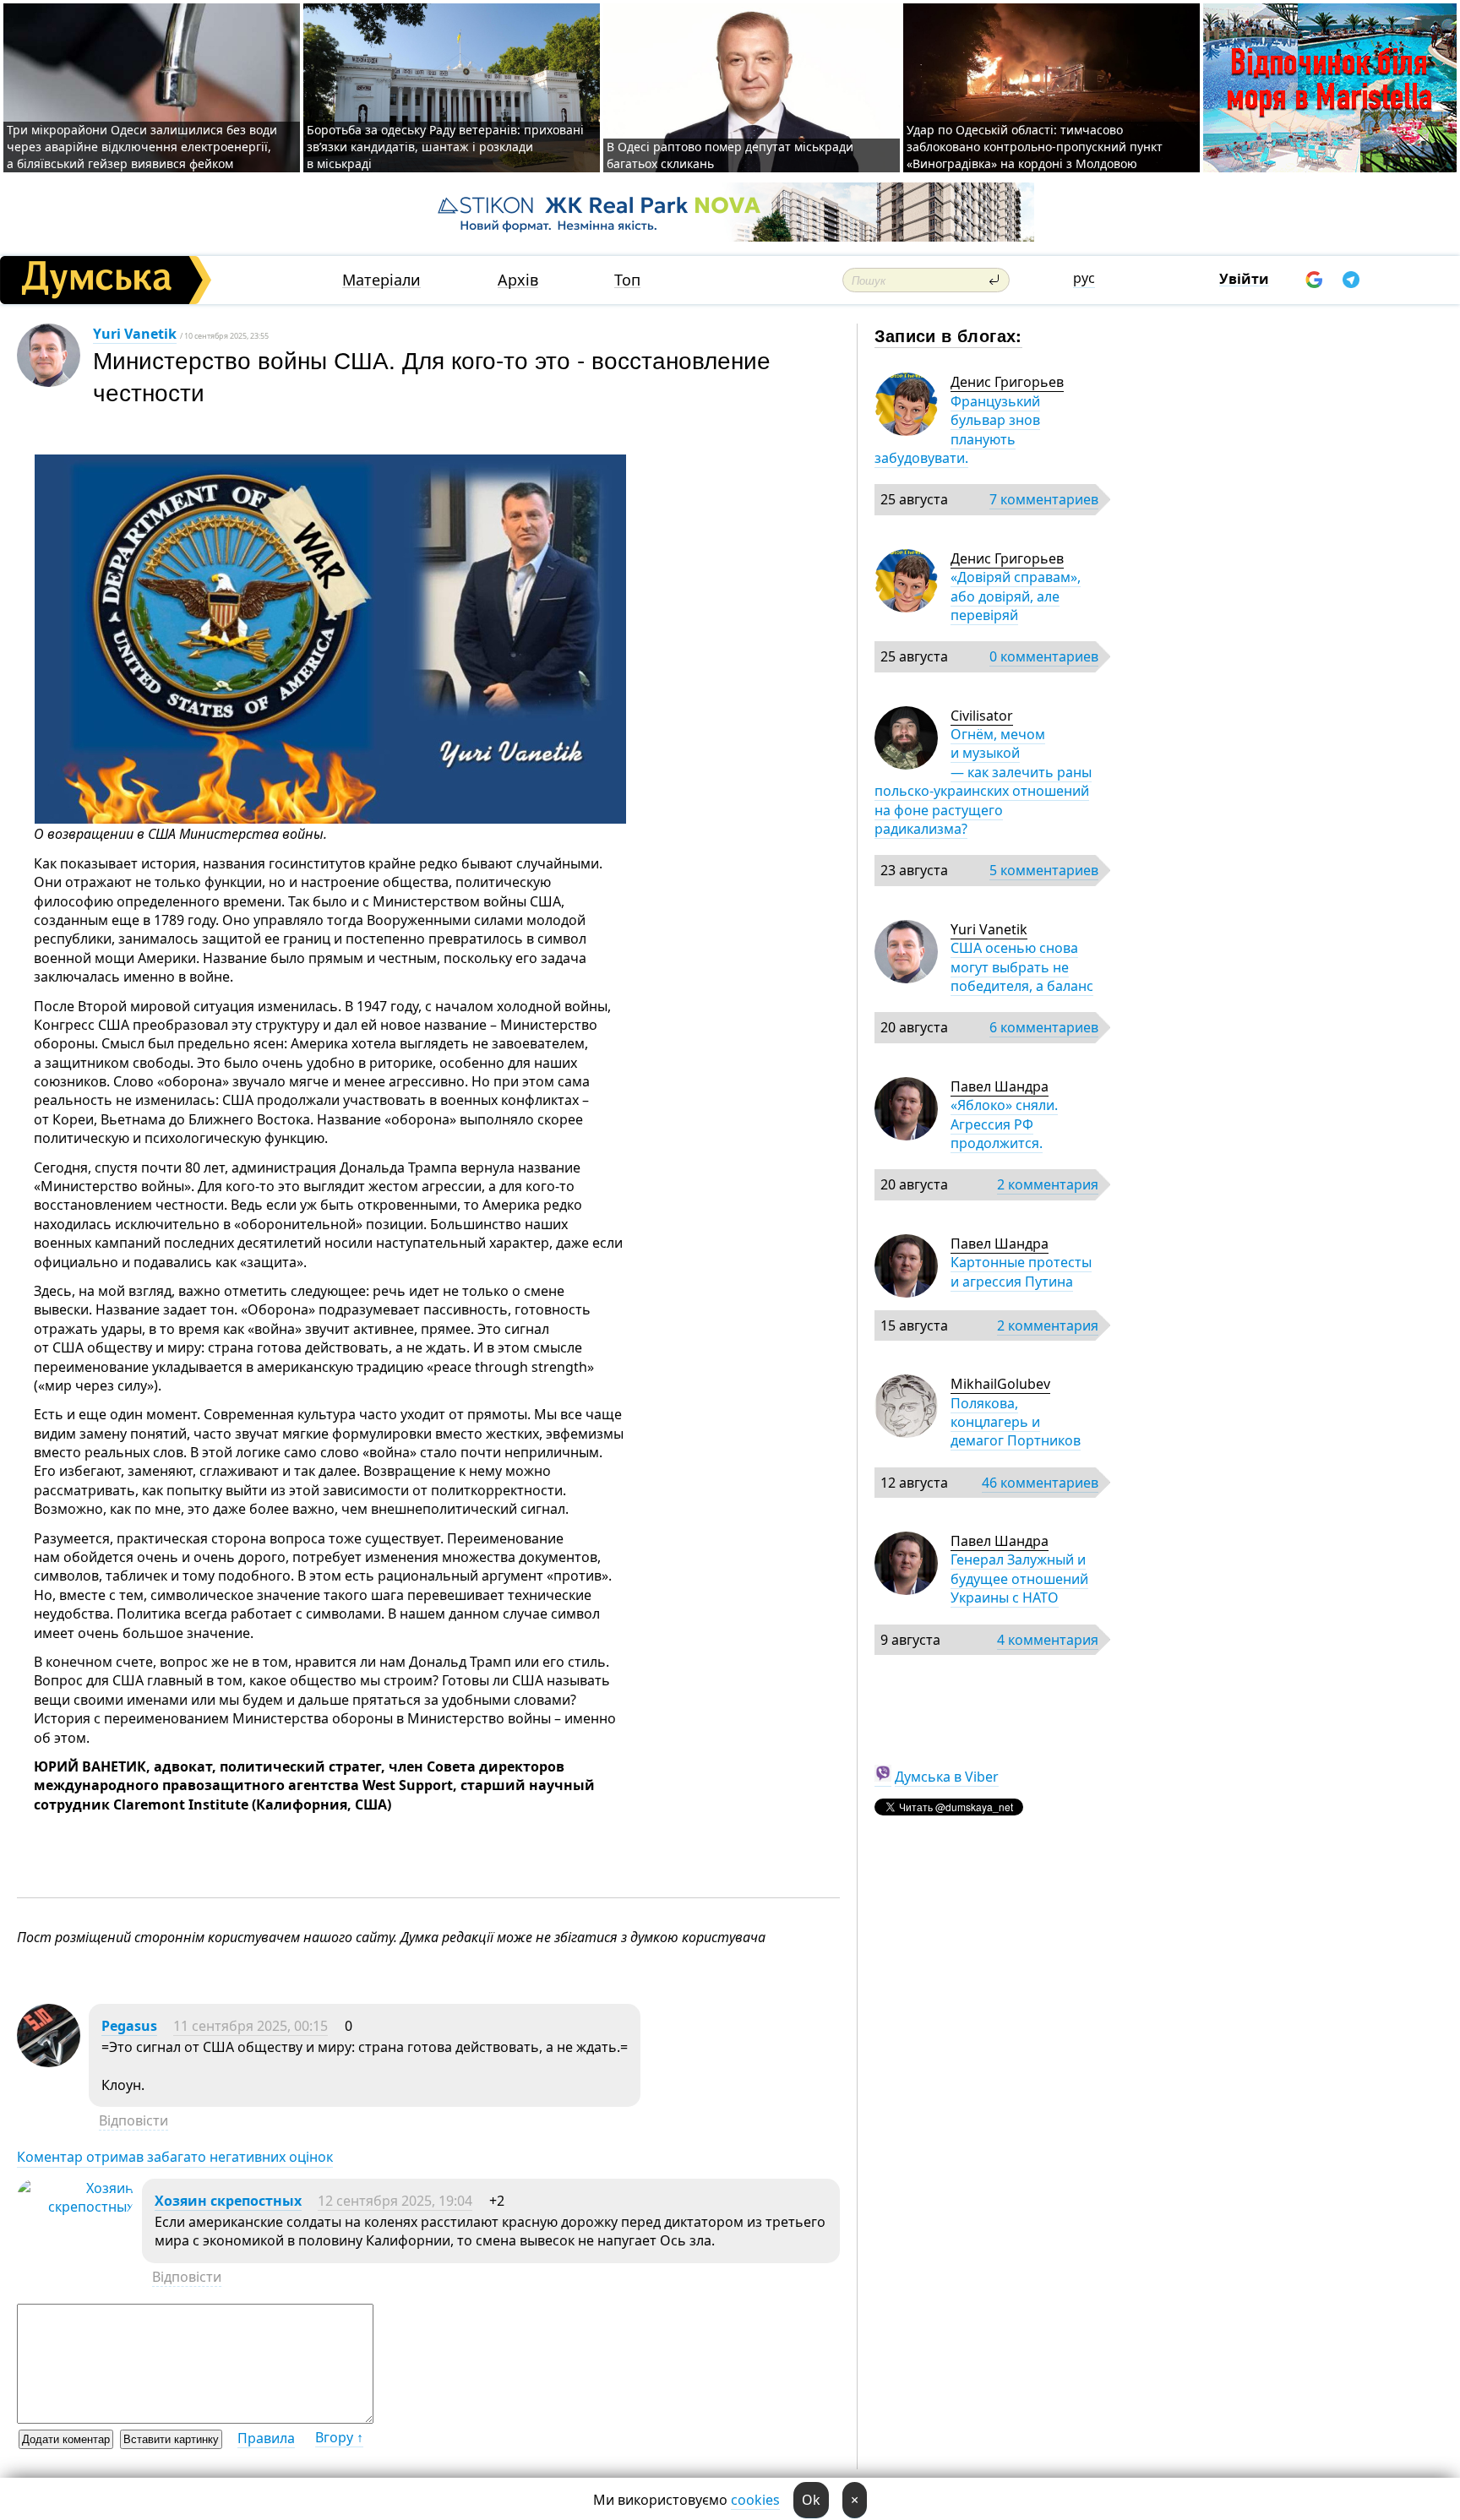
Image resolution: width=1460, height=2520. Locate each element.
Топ (627, 280)
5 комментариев (1044, 870)
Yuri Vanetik (135, 334)
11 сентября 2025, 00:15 (251, 2026)
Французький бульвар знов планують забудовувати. (957, 430)
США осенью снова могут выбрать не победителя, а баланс (1022, 967)
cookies (755, 2500)
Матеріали (381, 280)
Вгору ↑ (339, 2437)
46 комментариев (1040, 1483)
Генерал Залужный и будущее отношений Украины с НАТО (1019, 1578)
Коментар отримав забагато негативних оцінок (175, 2157)
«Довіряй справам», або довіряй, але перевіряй (1016, 596)
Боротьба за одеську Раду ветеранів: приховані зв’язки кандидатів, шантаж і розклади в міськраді (445, 147)
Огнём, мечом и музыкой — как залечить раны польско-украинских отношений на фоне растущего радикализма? (983, 781)
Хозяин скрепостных (228, 2201)
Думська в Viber (947, 1777)
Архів (518, 280)
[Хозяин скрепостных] (75, 2207)
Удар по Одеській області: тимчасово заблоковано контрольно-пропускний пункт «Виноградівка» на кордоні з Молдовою (1035, 147)
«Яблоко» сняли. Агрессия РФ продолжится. (1004, 1124)
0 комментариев (1044, 656)
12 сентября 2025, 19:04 (395, 2201)
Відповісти (133, 2120)
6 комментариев (1044, 1027)
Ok (811, 2500)
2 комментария (1048, 1184)
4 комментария (1048, 1640)
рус (1084, 278)
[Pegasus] (49, 2062)
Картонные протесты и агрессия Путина (1021, 1271)
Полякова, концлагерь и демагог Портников (1016, 1422)
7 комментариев (1044, 499)
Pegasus (129, 2026)
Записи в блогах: (948, 335)
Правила (266, 2438)
